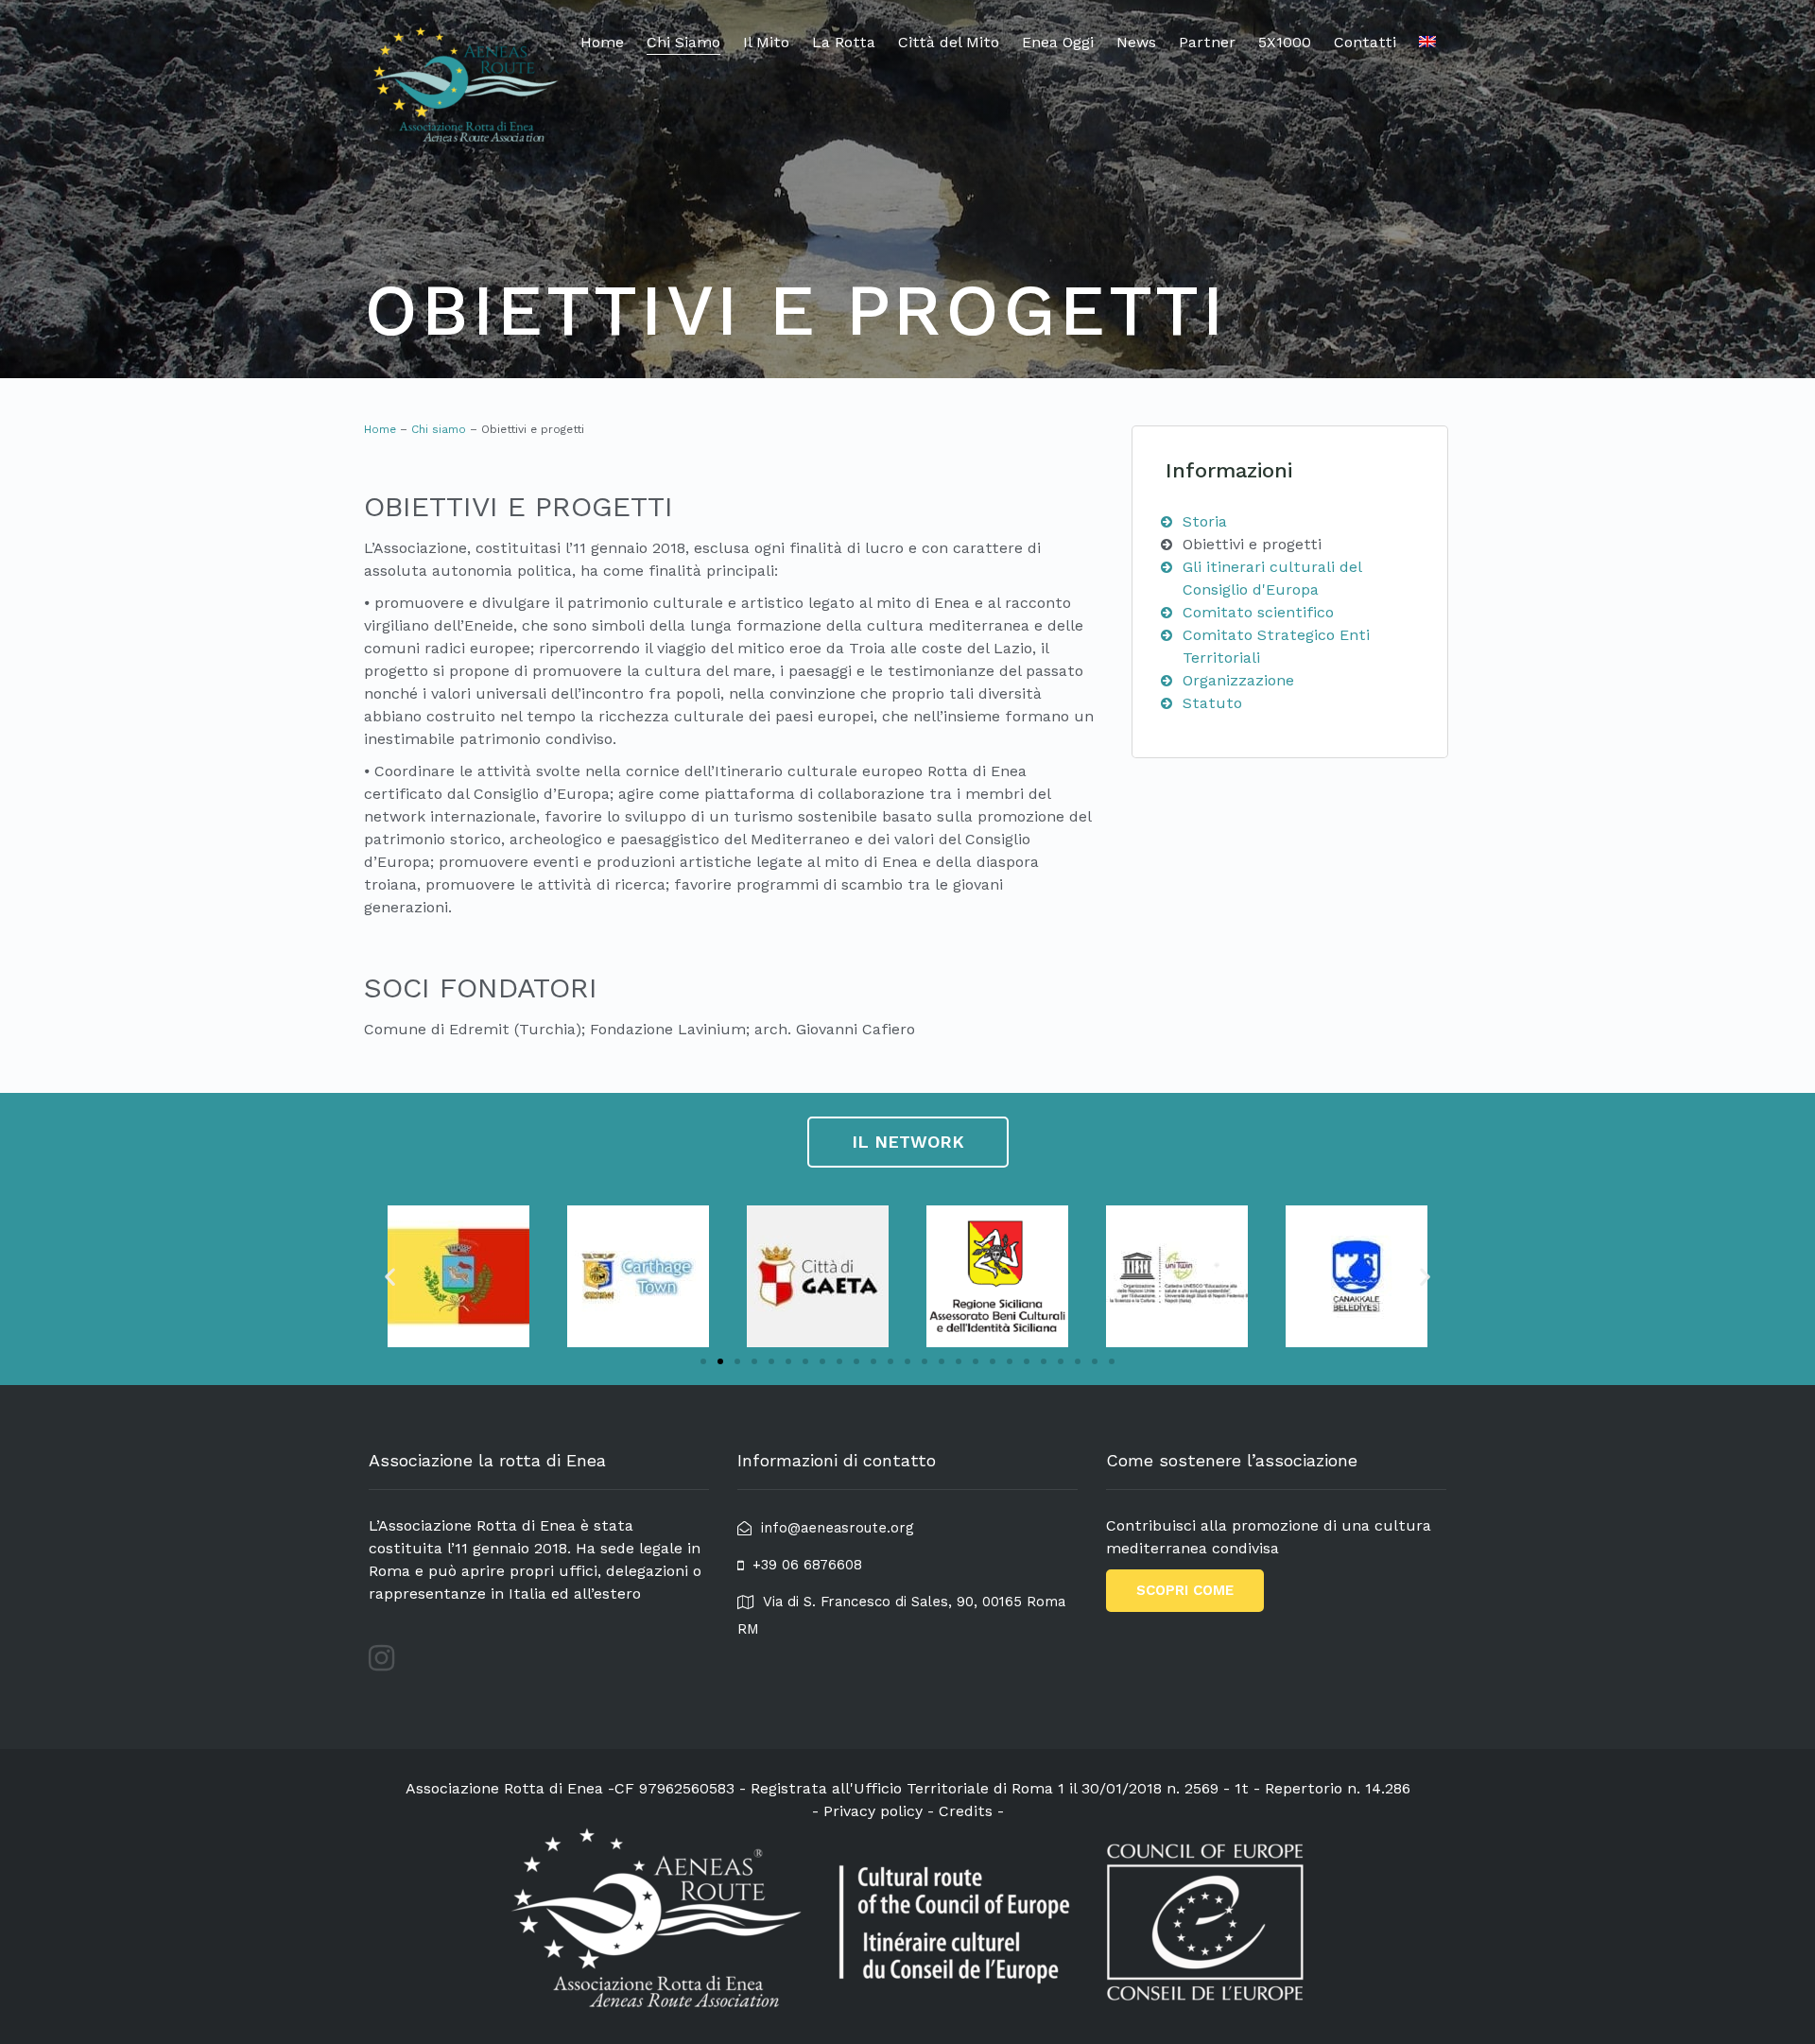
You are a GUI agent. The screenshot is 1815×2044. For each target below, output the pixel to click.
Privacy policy (873, 1811)
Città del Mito (949, 42)
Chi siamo (439, 429)
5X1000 (1285, 42)
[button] (703, 1361)
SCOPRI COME (1185, 1590)
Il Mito (766, 42)
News (1136, 42)
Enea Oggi (1058, 42)
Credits (966, 1811)
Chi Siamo (683, 42)
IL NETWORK (908, 1142)
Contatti (1365, 42)
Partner (1207, 42)
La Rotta (844, 42)
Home (602, 42)
